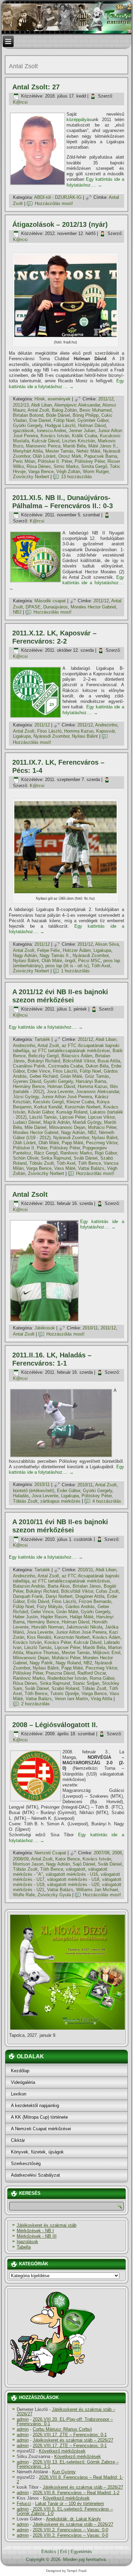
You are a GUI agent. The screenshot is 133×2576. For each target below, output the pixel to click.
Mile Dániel (35, 1127)
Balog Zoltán (64, 410)
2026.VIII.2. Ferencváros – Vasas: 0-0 (70, 2530)
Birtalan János (87, 1586)
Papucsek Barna (101, 456)
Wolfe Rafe (24, 1895)
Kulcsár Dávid (46, 441)
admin (23, 2419)
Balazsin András (29, 1586)
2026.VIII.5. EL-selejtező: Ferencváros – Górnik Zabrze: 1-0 (65, 2511)
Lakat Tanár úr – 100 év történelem (70, 2504)
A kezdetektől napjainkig (35, 2106)
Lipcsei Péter (72, 1117)
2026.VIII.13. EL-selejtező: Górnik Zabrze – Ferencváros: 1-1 (68, 2464)
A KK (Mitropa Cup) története (39, 2117)
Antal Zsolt (38, 410)
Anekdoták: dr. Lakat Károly (73, 2519)
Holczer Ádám (77, 950)
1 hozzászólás (75, 971)
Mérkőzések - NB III (37, 2236)
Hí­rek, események (53, 399)
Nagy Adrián (25, 955)
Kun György (64, 2472)
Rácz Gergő (46, 1153)
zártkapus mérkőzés (60, 1501)
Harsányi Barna (91, 1081)
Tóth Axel (101, 966)
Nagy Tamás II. (55, 955)
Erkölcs (49, 2552)
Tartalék (42, 1039)
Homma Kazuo (79, 731)
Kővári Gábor (41, 1112)
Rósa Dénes (39, 466)
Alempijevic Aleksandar (77, 405)
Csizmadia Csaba (65, 1066)
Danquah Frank (28, 1596)
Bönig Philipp (86, 415)
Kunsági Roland (72, 1112)
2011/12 (106, 399)
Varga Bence (41, 472)
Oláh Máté (52, 961)
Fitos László (49, 731)
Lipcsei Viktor (101, 1117)
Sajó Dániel (84, 1864)
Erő (63, 2552)
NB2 (17, 612)
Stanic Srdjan (86, 1683)
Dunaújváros (56, 607)
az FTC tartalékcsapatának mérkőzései (71, 1051)
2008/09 (21, 1859)
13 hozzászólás (77, 477)
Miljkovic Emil (107, 1653)
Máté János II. (103, 446)
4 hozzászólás (107, 1501)
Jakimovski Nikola (84, 1627)
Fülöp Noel (64, 420)
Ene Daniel (40, 420)
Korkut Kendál (48, 1107)
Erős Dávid (38, 1601)
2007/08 (102, 1853)
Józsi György (26, 1097)
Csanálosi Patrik (29, 1066)
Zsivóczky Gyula (54, 1895)
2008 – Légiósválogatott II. (55, 1725)
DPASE (33, 607)
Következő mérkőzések (62, 2451)
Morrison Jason (28, 1864)
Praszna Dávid (60, 1673)
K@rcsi (20, 102)
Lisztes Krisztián (79, 441)
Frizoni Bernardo (95, 1601)
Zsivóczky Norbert (31, 477)
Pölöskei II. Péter (55, 461)
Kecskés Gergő (48, 1102)
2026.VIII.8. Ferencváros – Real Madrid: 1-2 (70, 2479)
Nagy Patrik (41, 1663)
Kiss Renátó (39, 1637)
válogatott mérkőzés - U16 (72, 1874)
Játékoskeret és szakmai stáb (47, 2225)
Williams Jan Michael (97, 1890)
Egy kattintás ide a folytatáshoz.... (95, 182)
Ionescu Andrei (51, 431)
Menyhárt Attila (28, 451)
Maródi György (87, 1122)
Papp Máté (72, 1143)
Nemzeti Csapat (50, 1853)
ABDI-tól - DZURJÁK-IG (58, 197)
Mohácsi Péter (102, 1127)
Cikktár (18, 2140)
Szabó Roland (65, 1688)
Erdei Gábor (69, 1491)
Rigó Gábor (106, 1153)
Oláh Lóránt (44, 456)
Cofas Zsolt (107, 1591)
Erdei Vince (39, 1071)
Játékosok (45, 1328)
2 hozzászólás (35, 1704)
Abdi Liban (41, 405)
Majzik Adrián (57, 1122)
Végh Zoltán (68, 472)
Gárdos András (80, 1607)
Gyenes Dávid (27, 1081)
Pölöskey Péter (90, 461)
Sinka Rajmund (56, 1158)
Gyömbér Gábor (93, 420)
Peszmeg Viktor (102, 1143)
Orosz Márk (70, 456)
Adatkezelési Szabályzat (35, 2175)
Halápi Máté (82, 1617)
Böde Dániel (58, 415)
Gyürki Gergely (28, 425)
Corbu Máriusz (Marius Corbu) (62, 2429)
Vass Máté (65, 1168)
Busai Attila (109, 1061)
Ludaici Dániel (27, 1122)
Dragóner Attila (90, 1596)
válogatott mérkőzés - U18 (73, 1879)
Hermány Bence (29, 1086)
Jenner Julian (82, 431)
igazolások (24, 431)
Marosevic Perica (43, 446)
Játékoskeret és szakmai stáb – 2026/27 (66, 2412)
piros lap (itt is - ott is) (67, 966)
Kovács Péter (58, 1642)
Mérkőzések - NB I (35, 2231)
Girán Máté (71, 1076)
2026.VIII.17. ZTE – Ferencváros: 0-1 (70, 2435)
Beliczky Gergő (43, 1056)
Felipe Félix (49, 950)
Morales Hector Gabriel (93, 607)
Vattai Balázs (91, 1168)
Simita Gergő (94, 466)
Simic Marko (66, 466)
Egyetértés (81, 2552)
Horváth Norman (47, 1627)
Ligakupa (22, 736)
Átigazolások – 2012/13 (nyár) (60, 224)
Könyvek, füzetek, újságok (37, 2152)
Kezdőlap (20, 2071)
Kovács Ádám (106, 1637)
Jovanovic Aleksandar (98, 1092)
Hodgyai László (60, 425)
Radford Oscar (92, 1673)
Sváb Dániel (86, 1158)
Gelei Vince (42, 1612)
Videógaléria (23, 2082)
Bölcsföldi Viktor (79, 1061)
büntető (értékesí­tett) (34, 1491)
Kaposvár (105, 731)
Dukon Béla (97, 1066)
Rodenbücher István (67, 1678)
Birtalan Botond (28, 415)
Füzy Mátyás (50, 1607)
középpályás (79, 120)
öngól (70, 961)
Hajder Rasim (54, 1617)
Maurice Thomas (42, 1653)
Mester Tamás (60, 451)
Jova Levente (60, 1092)
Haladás (21, 1496)
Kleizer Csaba (80, 1102)
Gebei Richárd (44, 1076)
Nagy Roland (68, 1663)
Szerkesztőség (26, 2163)
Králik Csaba (85, 436)
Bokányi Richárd (44, 1061)
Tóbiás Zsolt (42, 1163)
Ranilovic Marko (76, 1153)
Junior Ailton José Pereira (67, 1097)
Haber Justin (25, 1617)
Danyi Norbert (59, 1596)
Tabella (24, 2247)
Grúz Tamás (97, 1076)
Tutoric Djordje (64, 1694)
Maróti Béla (74, 446)
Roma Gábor (102, 1678)
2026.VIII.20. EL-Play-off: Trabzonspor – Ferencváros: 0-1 (65, 2422)
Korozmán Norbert (83, 1107)
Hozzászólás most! (54, 203)
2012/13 (21, 405)
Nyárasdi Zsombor (51, 736)
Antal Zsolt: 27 (36, 87)
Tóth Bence (90, 1163)
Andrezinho (106, 725)
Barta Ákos (59, 1586)
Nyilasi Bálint (85, 736)
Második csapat (50, 601)
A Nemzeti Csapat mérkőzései (41, 2129)
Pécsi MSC (89, 961)
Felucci (24, 2504)
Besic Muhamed (95, 410)
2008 (117, 1853)
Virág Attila (101, 1699)
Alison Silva (107, 944)
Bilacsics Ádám (77, 1056)
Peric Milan (24, 461)
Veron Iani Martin (71, 1699)
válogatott (76, 1869)
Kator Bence (68, 1859)
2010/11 (90, 1328)
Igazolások (27, 2242)
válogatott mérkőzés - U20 (73, 1885)
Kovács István (55, 436)
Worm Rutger (96, 472)
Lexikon (19, 2094)
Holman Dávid (92, 425)
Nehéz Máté (88, 451)
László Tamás (43, 1117)
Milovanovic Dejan (67, 1127)
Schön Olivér (26, 1158)
